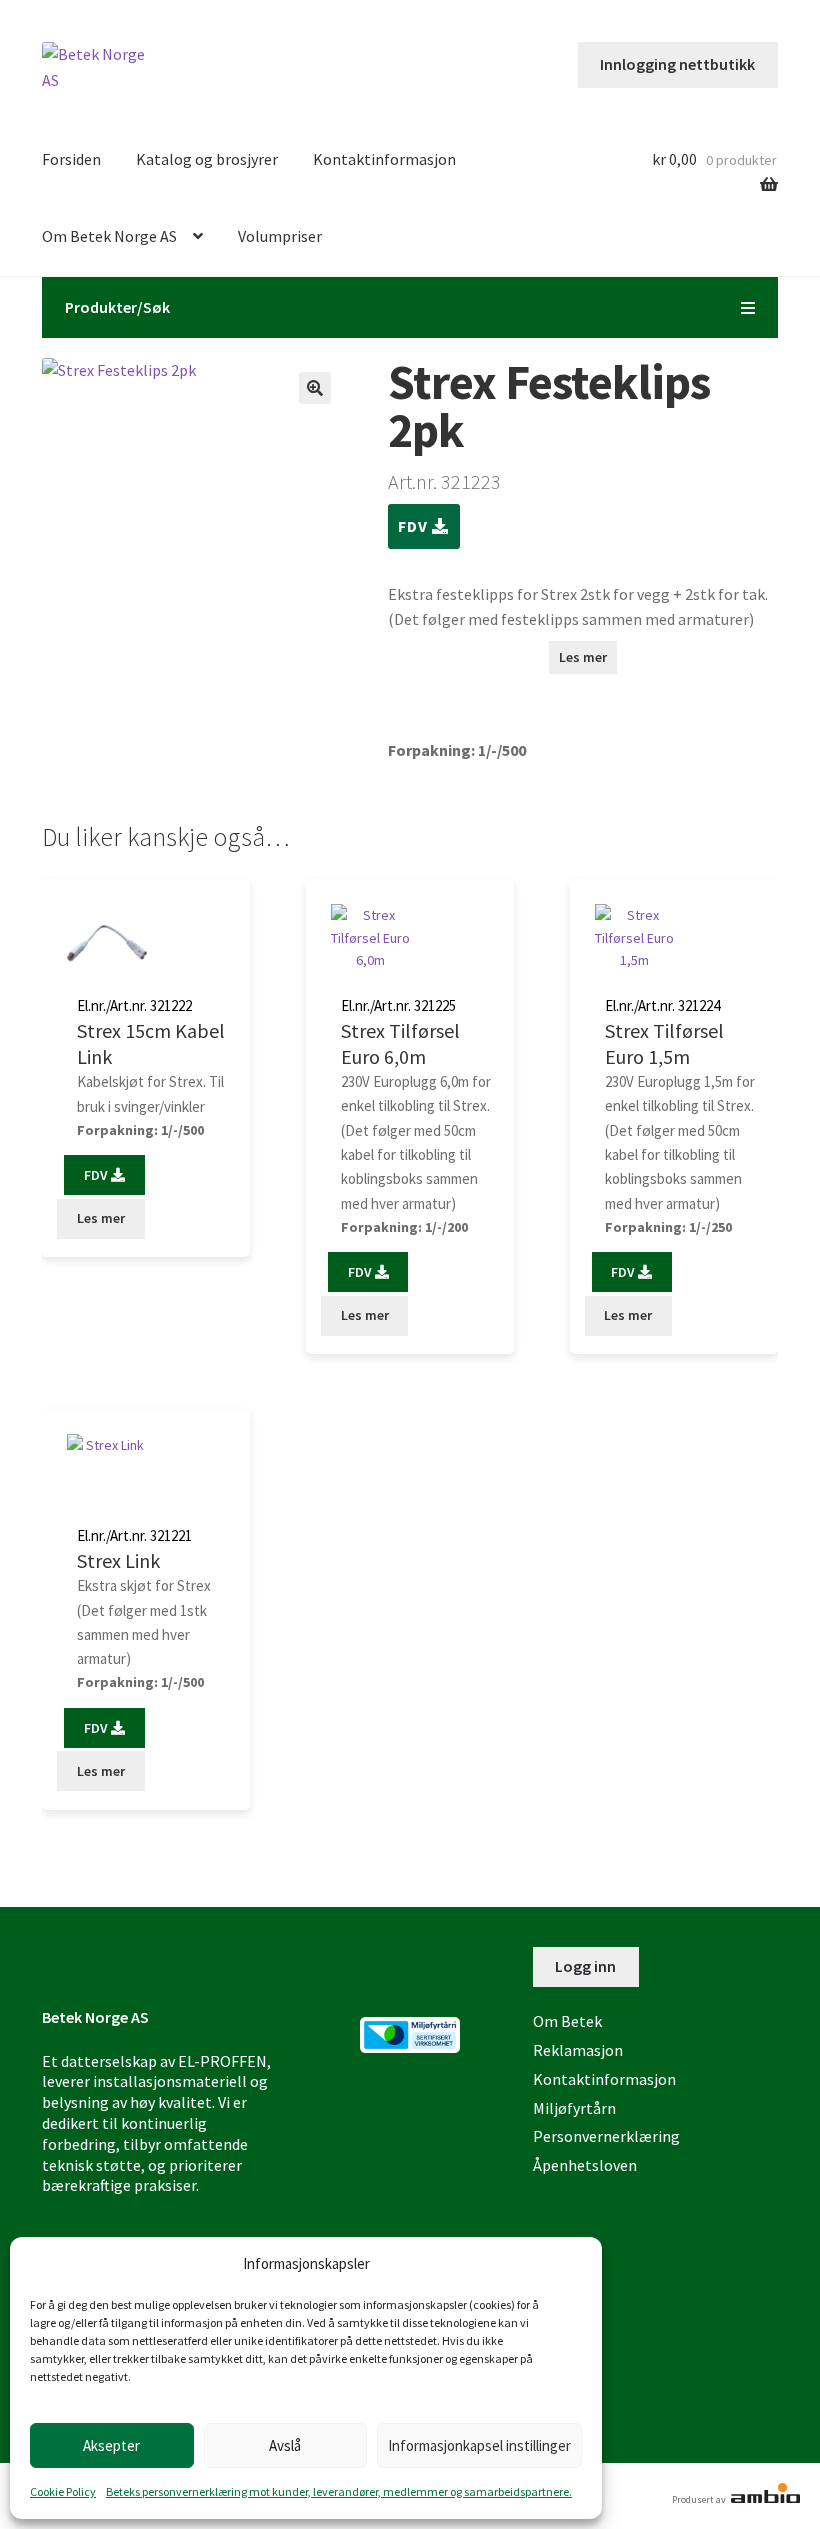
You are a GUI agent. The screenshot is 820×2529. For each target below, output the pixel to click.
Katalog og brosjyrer (207, 159)
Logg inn (585, 1966)
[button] (315, 388)
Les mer (583, 657)
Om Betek (567, 2021)
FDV (415, 526)
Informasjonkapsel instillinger (479, 2445)
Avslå (285, 2445)
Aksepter (111, 2445)
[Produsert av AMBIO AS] (764, 2499)
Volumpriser (280, 236)
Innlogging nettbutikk (677, 64)
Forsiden (71, 159)
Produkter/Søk (117, 307)
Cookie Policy (63, 2491)
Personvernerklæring (606, 2136)
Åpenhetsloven (585, 2165)
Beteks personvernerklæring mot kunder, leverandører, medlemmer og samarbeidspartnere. (339, 2491)
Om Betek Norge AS (109, 236)
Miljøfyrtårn (574, 2108)
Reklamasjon (578, 2050)
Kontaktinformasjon (384, 159)
